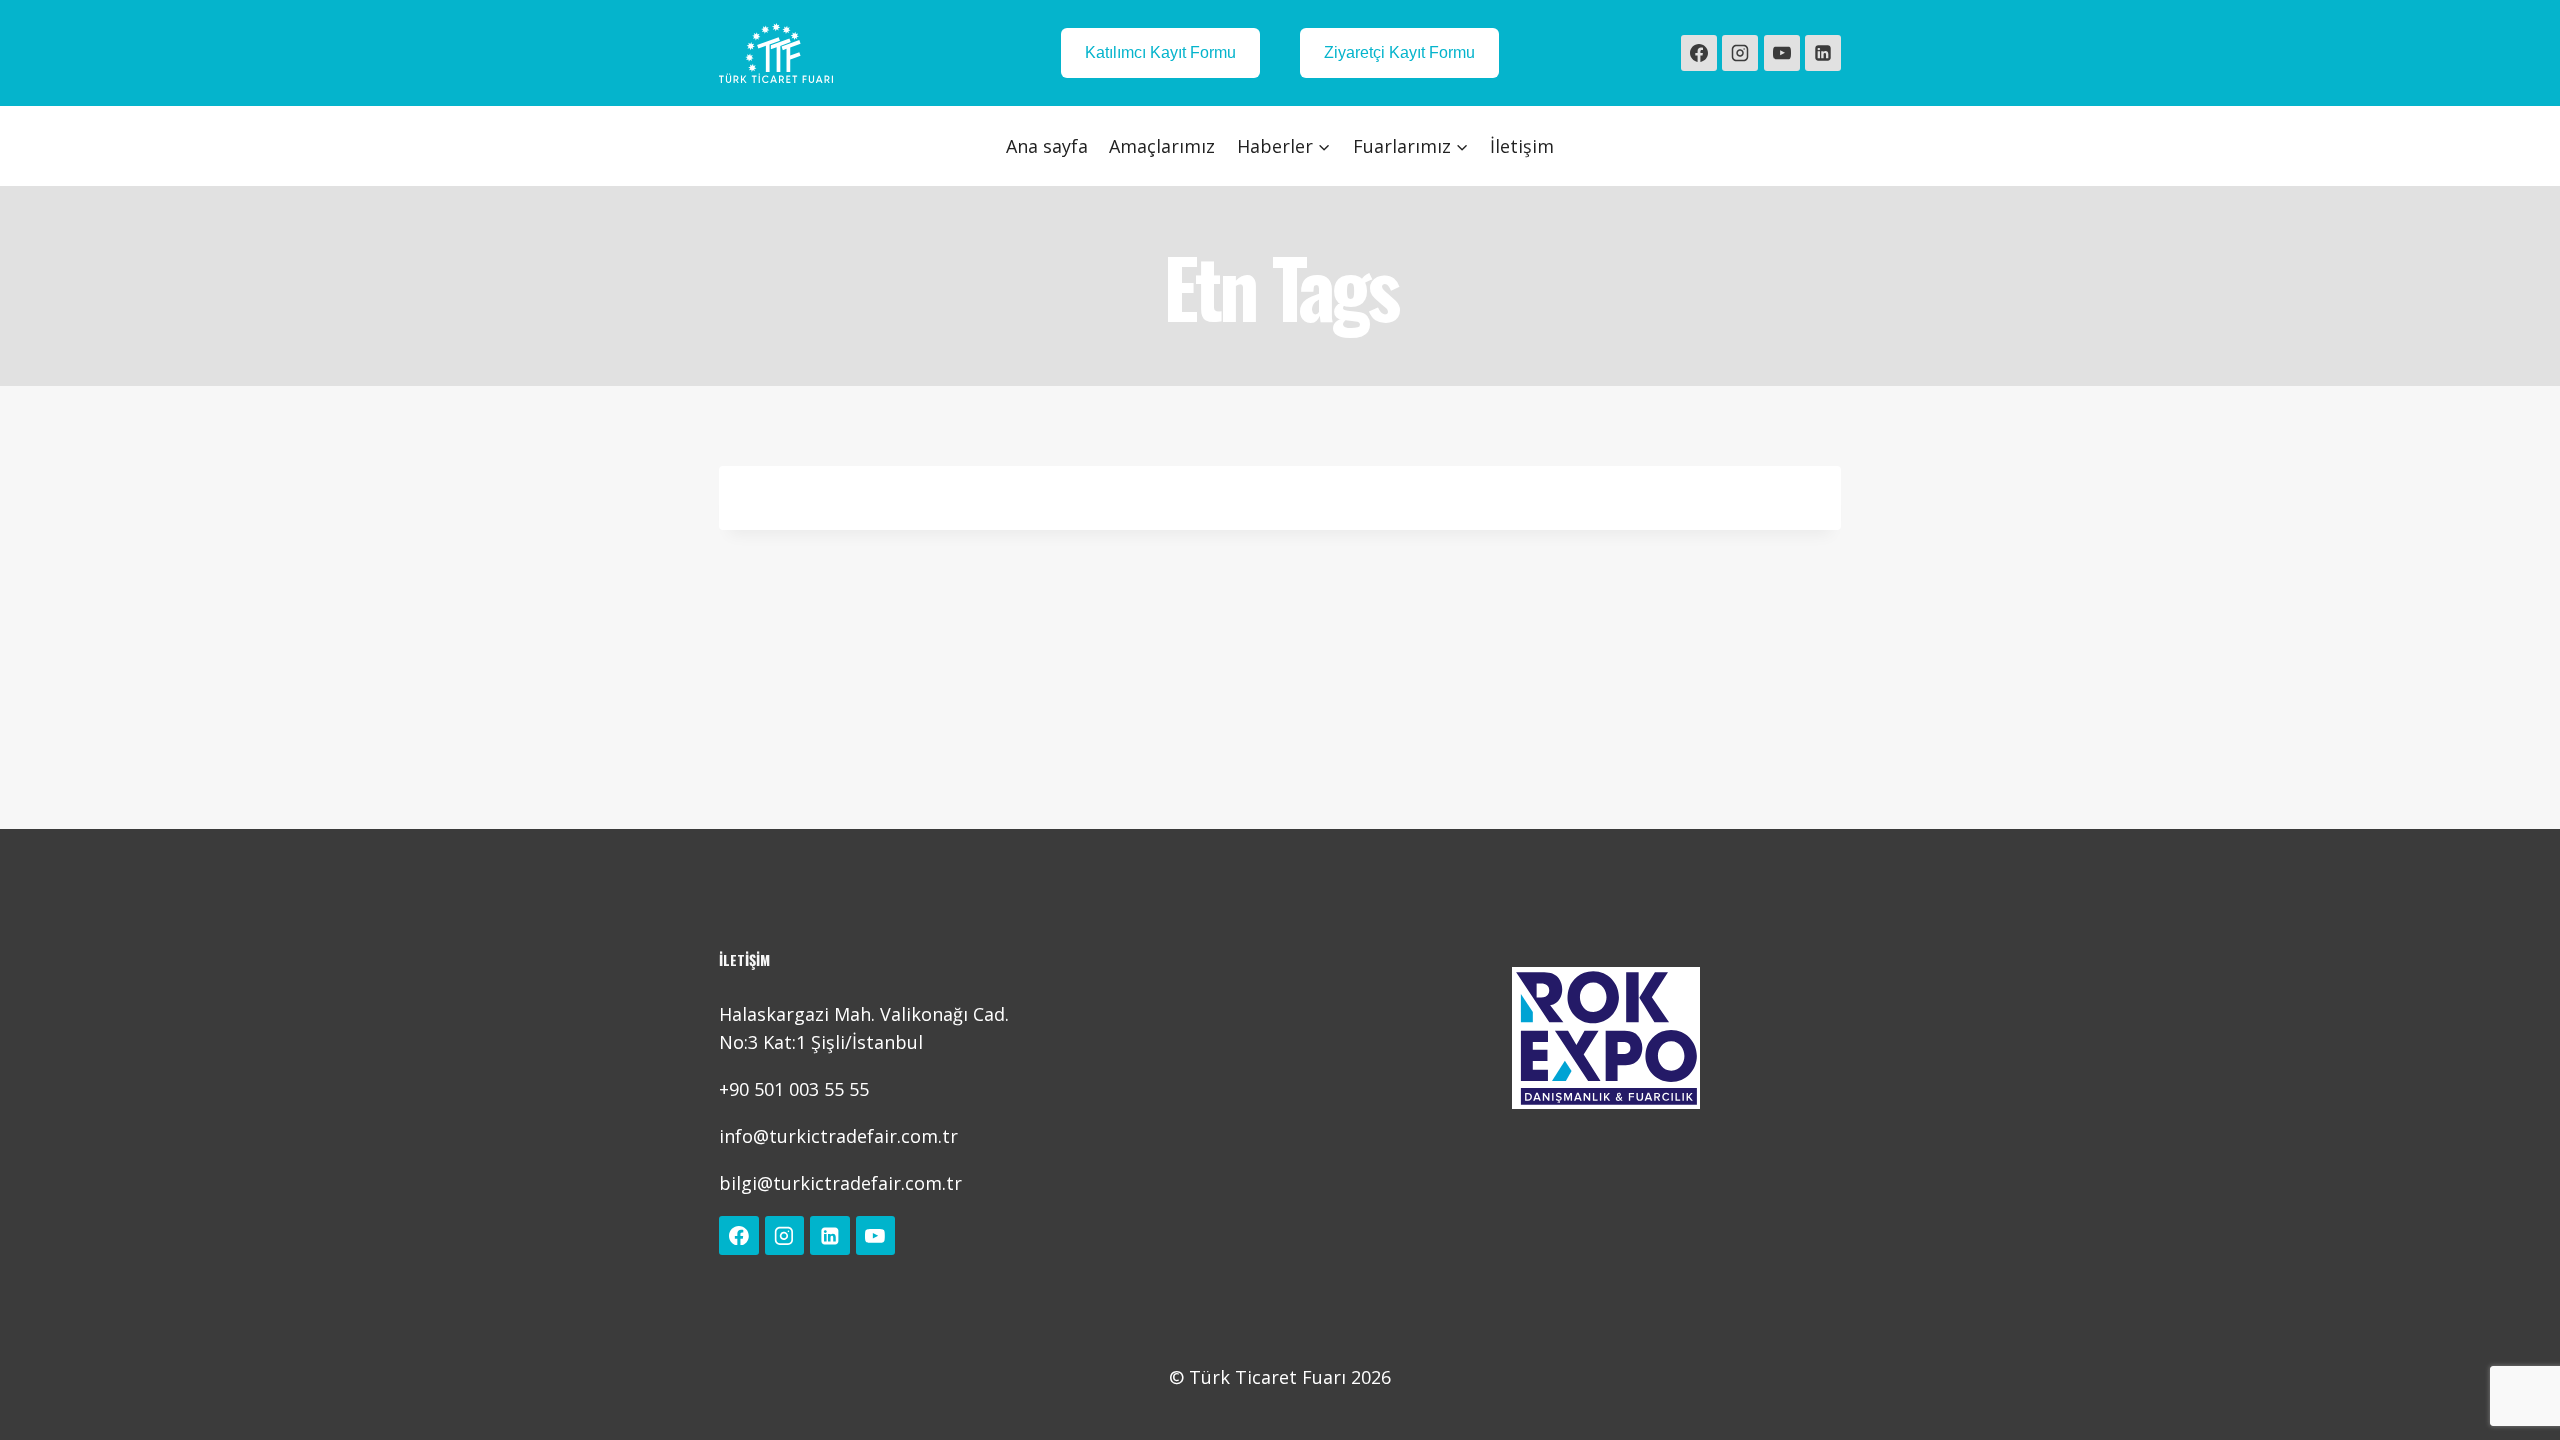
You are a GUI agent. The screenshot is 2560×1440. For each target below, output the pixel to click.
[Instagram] (1740, 53)
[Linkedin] (1823, 53)
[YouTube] (1782, 53)
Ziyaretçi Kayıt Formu (1399, 52)
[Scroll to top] (2514, 1404)
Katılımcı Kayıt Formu (1160, 52)
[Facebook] (1699, 53)
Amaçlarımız (1162, 146)
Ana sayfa (1047, 146)
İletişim (1522, 146)
